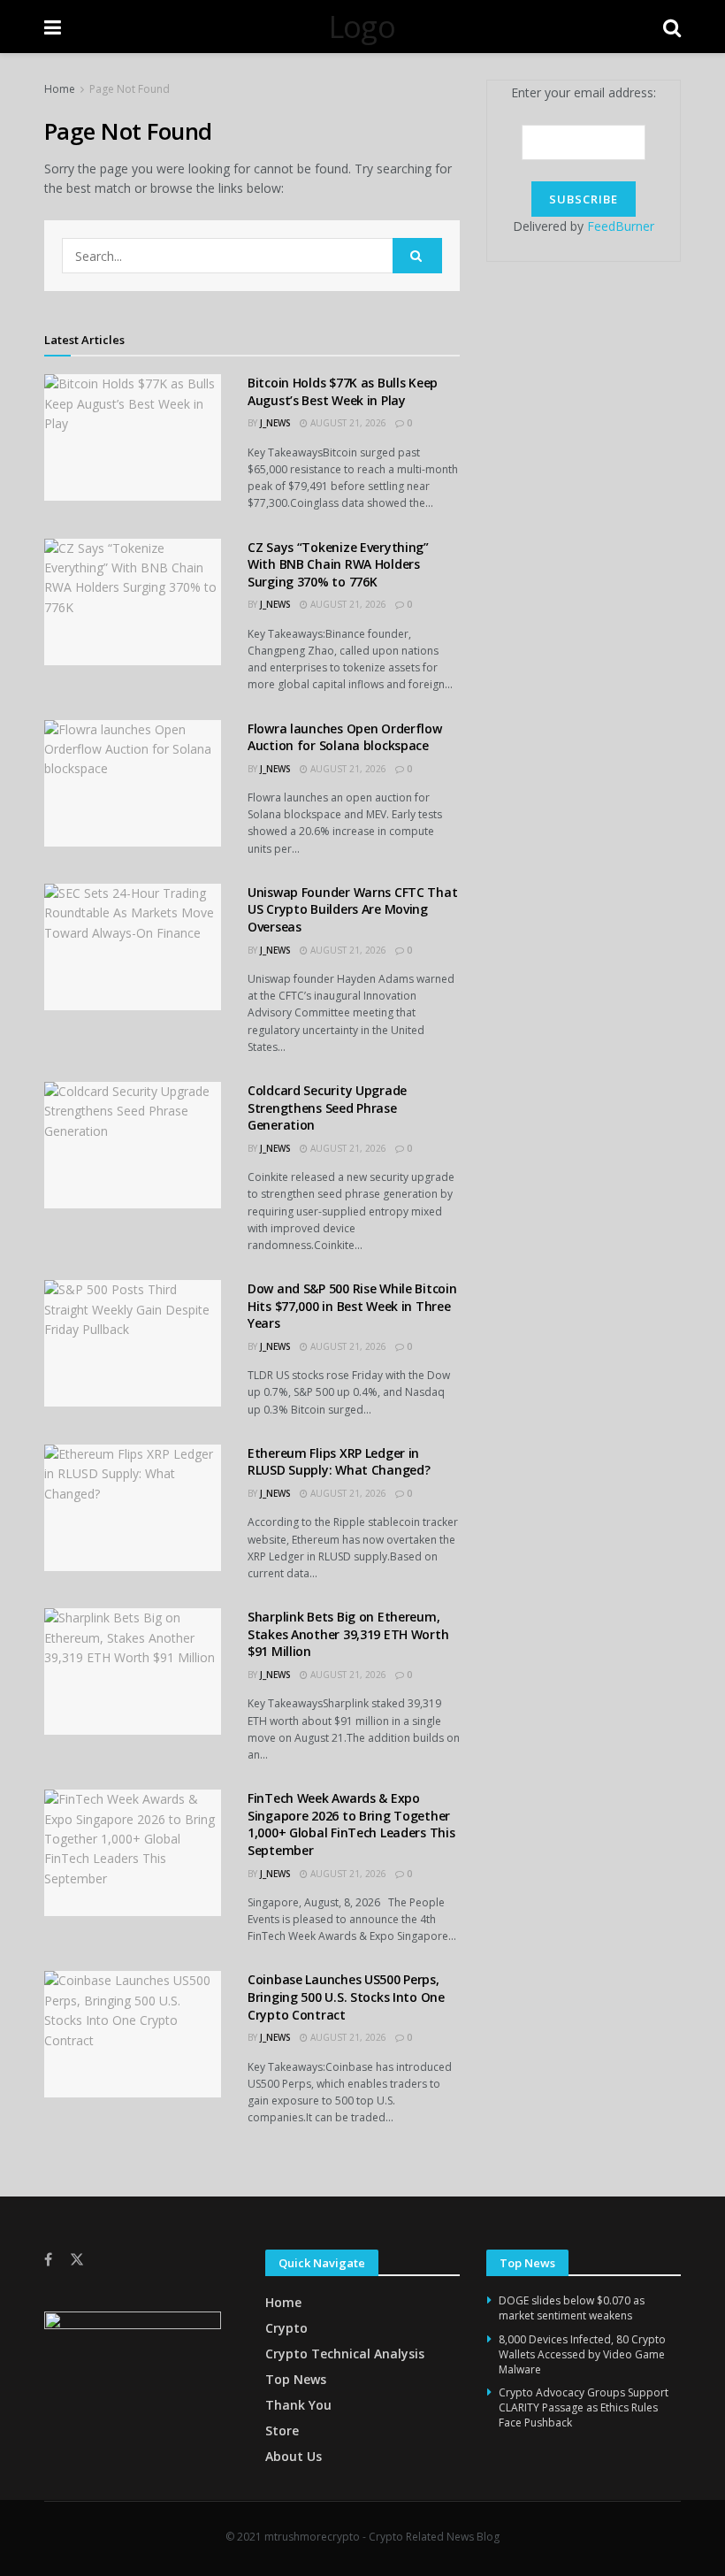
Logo (362, 27)
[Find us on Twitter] (77, 2260)
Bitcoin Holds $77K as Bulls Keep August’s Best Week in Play (343, 391)
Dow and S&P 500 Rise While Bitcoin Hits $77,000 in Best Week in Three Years (352, 1306)
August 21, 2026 (347, 423)
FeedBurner (621, 226)
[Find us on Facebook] (48, 2260)
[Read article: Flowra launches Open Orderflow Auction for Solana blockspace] (133, 783)
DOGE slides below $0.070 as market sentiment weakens (572, 2308)
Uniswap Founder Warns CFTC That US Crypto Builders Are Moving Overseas (352, 909)
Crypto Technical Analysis (345, 2354)
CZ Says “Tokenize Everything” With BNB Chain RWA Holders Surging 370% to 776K (338, 564)
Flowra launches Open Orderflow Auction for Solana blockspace (345, 737)
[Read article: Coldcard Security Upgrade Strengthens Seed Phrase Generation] (133, 1145)
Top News (296, 2379)
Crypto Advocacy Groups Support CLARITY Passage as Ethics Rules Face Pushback (584, 2407)
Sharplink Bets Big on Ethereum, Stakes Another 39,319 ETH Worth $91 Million (348, 1634)
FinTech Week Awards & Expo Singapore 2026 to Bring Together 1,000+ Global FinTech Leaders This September (351, 1824)
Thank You (298, 2405)
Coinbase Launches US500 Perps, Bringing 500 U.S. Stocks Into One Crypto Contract (346, 1997)
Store (282, 2430)
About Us (294, 2456)
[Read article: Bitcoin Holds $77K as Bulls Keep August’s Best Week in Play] (133, 437)
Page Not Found (130, 89)
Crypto (286, 2328)
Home (60, 89)
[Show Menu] (53, 27)
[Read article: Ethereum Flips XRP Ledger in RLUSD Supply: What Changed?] (133, 1508)
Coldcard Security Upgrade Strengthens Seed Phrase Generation (327, 1108)
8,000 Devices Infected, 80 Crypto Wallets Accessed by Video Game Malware (582, 2354)
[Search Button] (672, 27)
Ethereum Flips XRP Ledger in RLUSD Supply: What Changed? (339, 1462)
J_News (275, 423)
